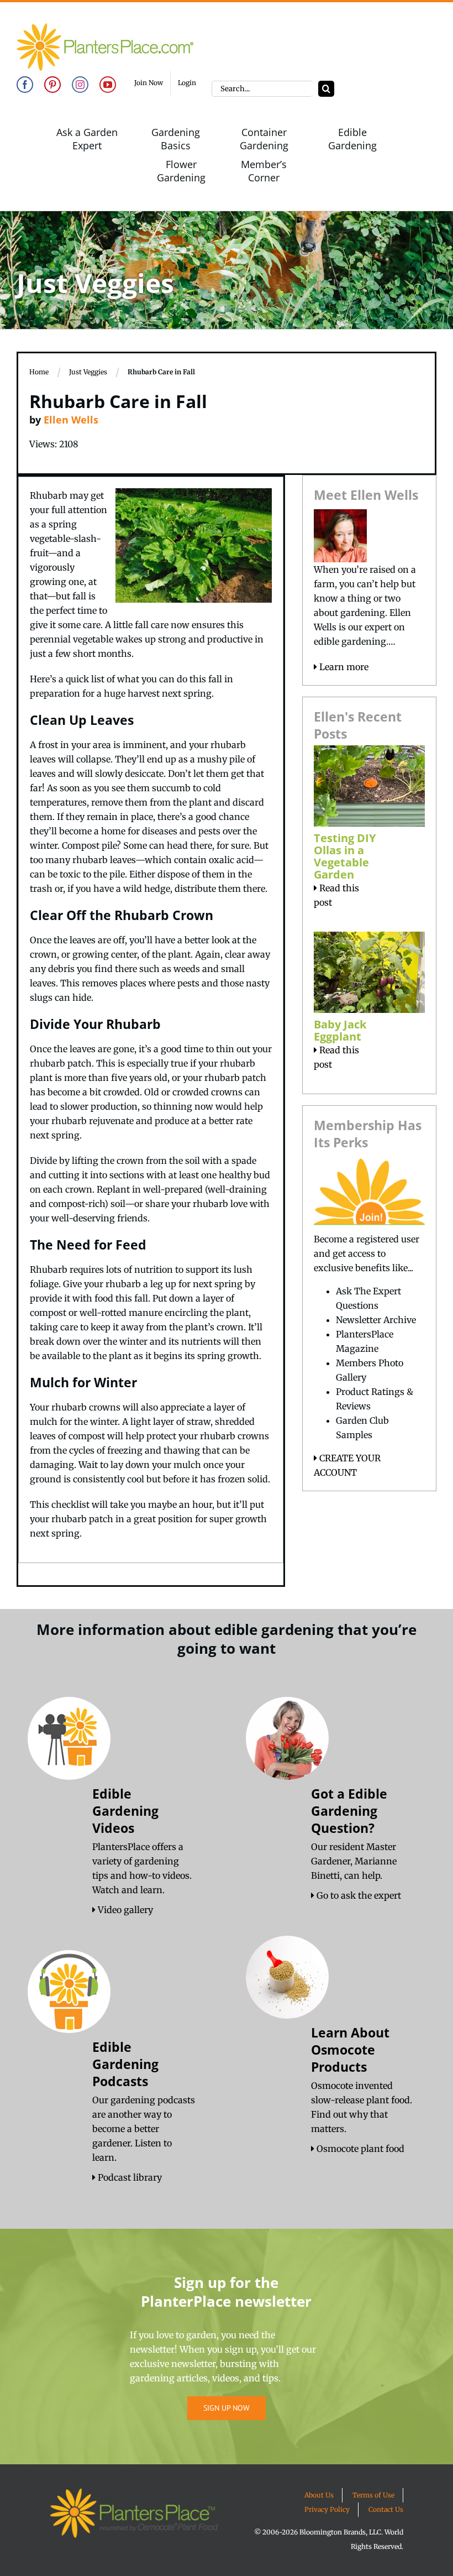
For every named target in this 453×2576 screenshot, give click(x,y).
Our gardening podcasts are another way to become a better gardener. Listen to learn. (144, 2129)
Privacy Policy (327, 2509)
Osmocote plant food (359, 2149)
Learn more (343, 667)
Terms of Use (373, 2495)
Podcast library (129, 2177)
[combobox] (262, 89)
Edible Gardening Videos (125, 1811)
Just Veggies (88, 372)
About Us (319, 2495)
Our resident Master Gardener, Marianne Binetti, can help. (354, 1861)
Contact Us (386, 2509)
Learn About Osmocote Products (350, 2050)
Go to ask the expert (358, 1895)
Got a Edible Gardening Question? (349, 1811)
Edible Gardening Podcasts (125, 2064)
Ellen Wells (71, 420)
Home (39, 372)
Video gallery (124, 1910)
